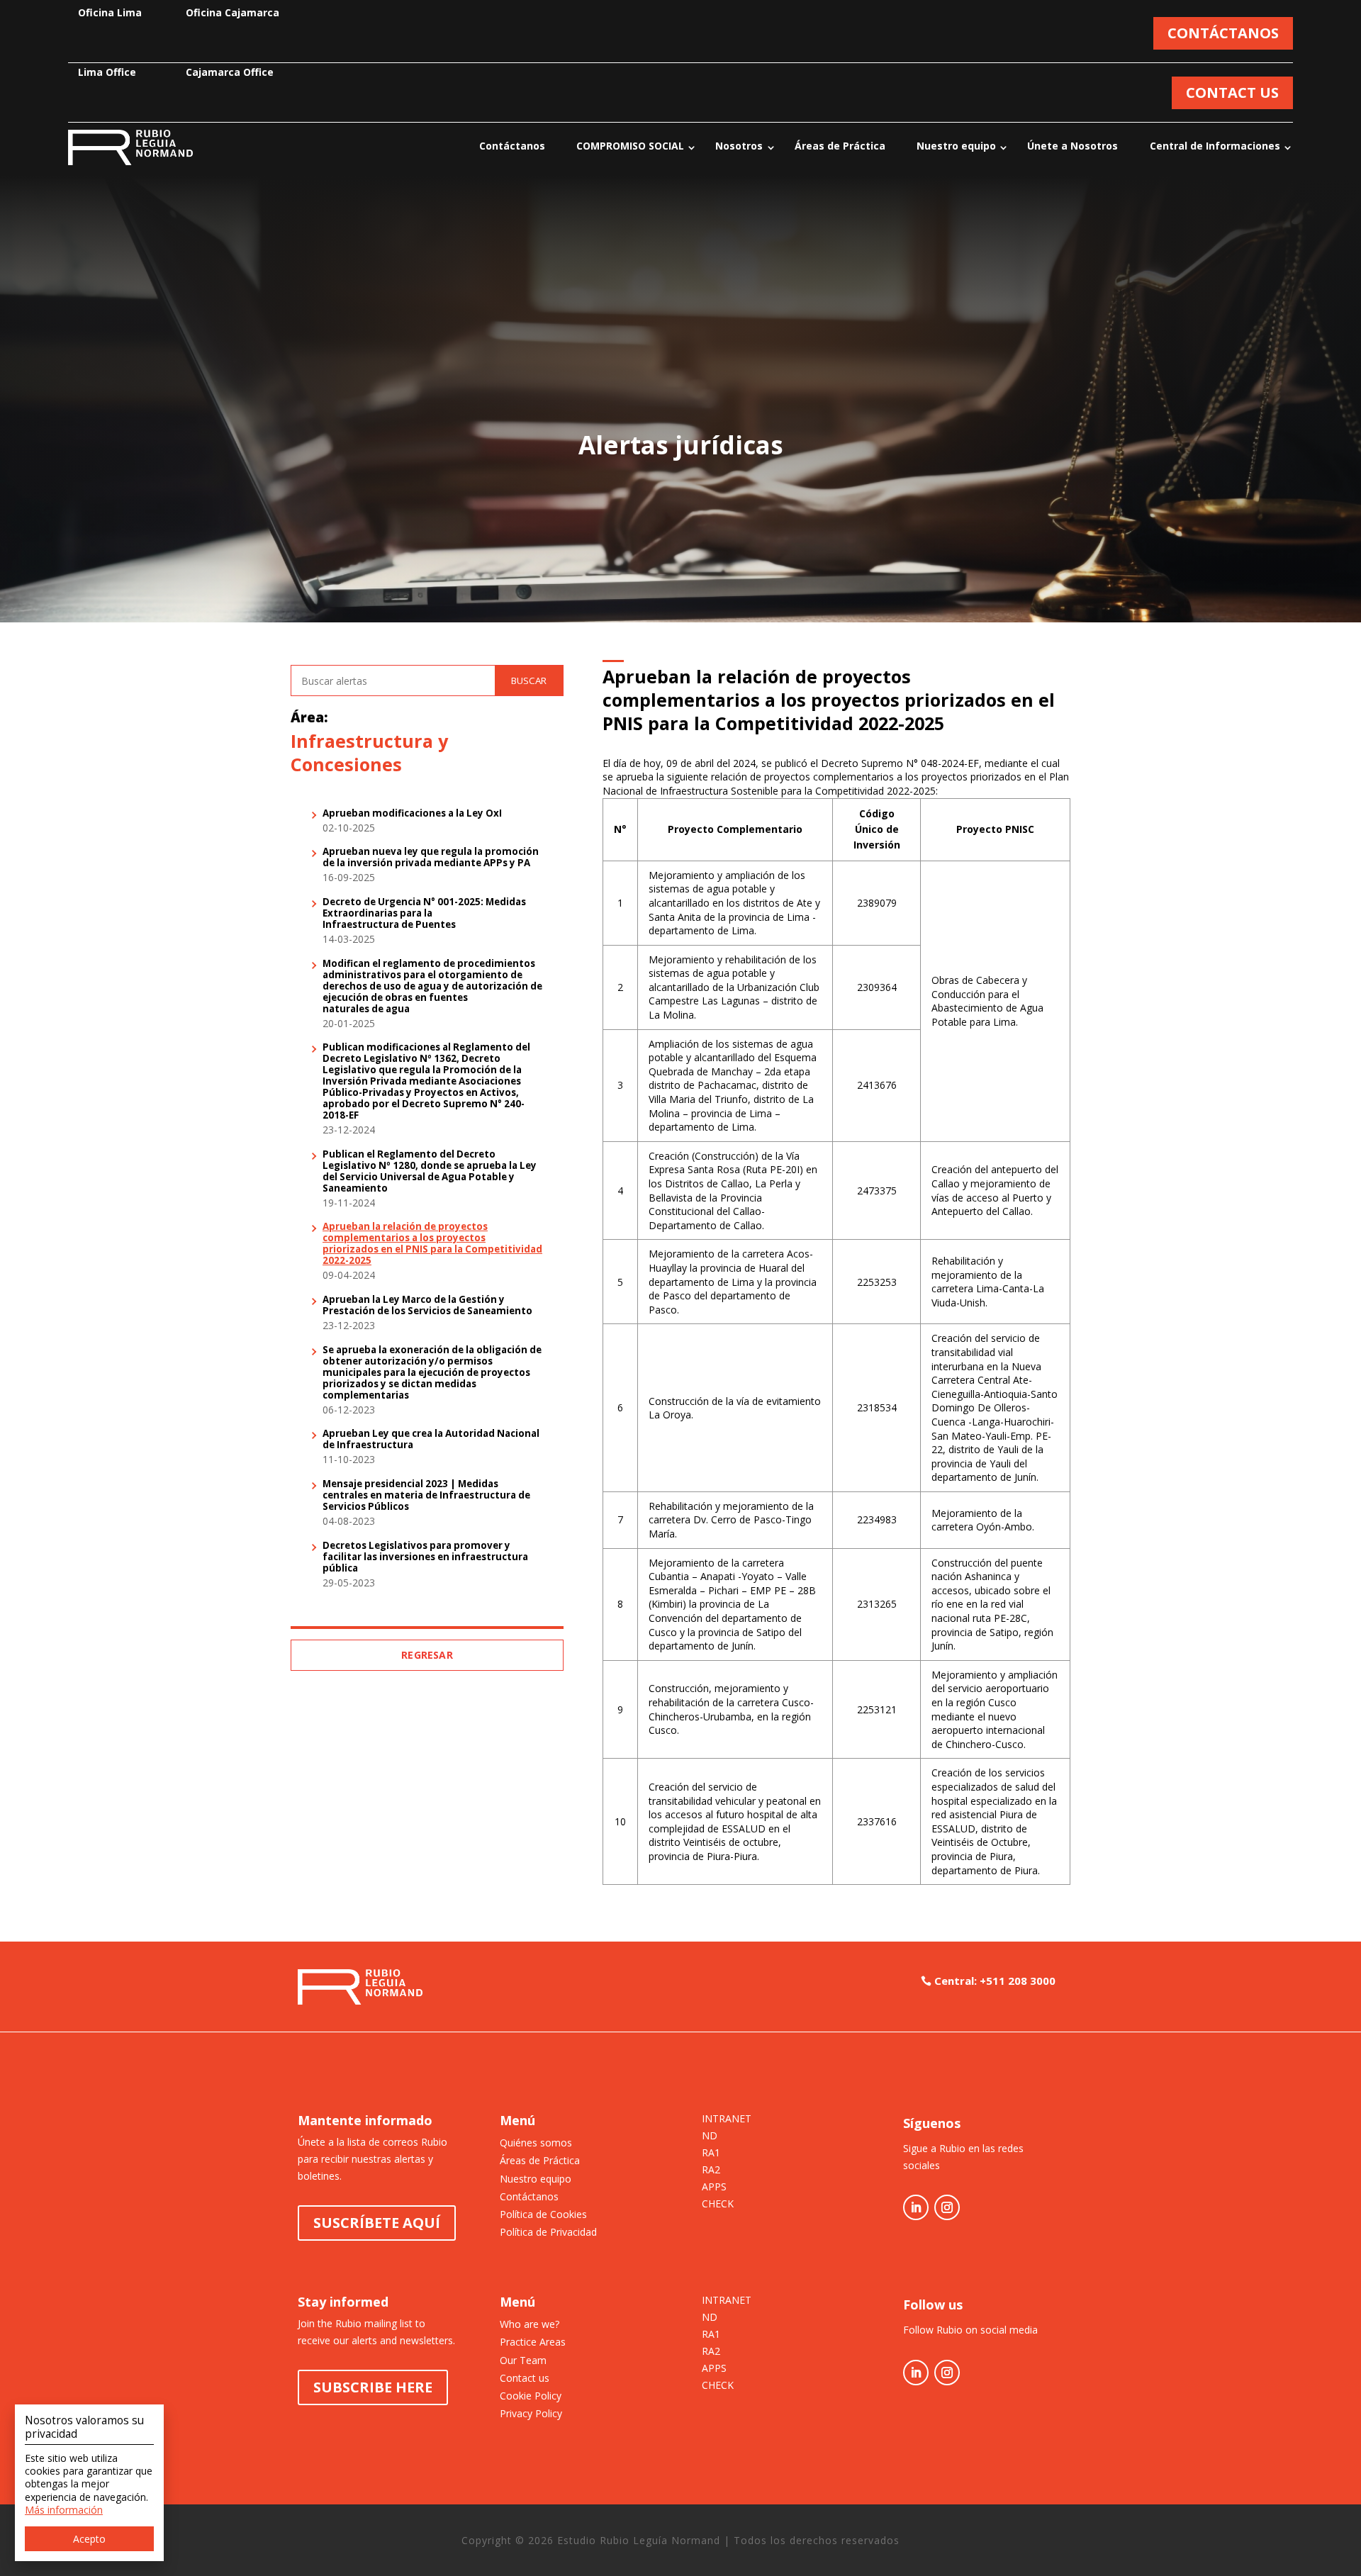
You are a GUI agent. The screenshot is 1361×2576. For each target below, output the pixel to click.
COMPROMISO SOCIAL (630, 146)
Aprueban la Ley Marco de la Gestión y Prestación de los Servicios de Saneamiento (427, 1306)
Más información (64, 2510)
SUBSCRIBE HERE (373, 2387)
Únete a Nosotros (1072, 146)
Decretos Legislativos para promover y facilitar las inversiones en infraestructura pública (425, 1557)
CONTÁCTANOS (1223, 33)
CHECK (718, 2205)
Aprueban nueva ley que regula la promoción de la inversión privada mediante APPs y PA (431, 858)
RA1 (711, 2154)
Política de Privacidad (548, 2232)
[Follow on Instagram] (947, 2207)
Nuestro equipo (956, 146)
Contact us (525, 2378)
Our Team (523, 2360)
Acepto (89, 2539)
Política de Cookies (543, 2214)
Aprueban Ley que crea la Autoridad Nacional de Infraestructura (431, 1440)
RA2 (711, 2171)
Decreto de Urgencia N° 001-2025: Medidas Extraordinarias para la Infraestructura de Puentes (424, 914)
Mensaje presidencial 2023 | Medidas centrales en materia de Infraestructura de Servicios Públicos (426, 1496)
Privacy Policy (531, 2413)
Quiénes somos (536, 2143)
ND (710, 2137)
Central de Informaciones (1215, 146)
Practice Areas (533, 2342)
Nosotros (739, 146)
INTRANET (727, 2119)
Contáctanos (512, 146)
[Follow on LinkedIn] (916, 2207)
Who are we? (530, 2324)
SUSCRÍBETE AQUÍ (377, 2223)
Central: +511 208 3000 (995, 1981)
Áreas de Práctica (840, 146)
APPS (714, 2188)
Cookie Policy (531, 2396)
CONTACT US (1232, 93)
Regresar (427, 1655)
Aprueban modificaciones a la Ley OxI (412, 814)
